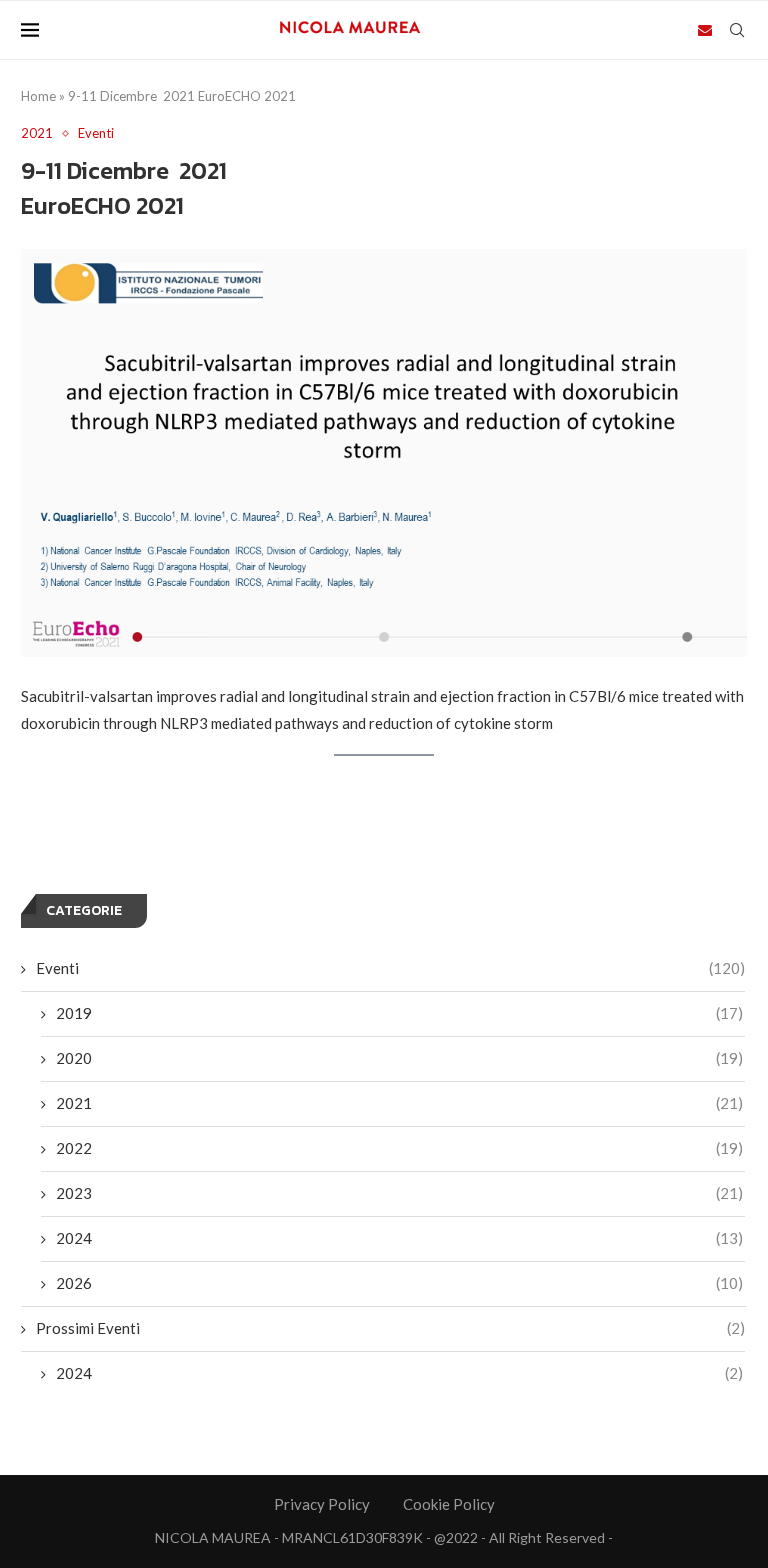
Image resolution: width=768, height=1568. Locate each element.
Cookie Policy (449, 1504)
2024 (399, 1238)
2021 (399, 1103)
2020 (399, 1058)
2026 (399, 1283)
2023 (399, 1193)
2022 (399, 1148)
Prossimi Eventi (390, 1328)
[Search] (737, 30)
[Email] (705, 30)
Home (38, 96)
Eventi (390, 968)
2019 (399, 1013)
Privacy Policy (322, 1504)
